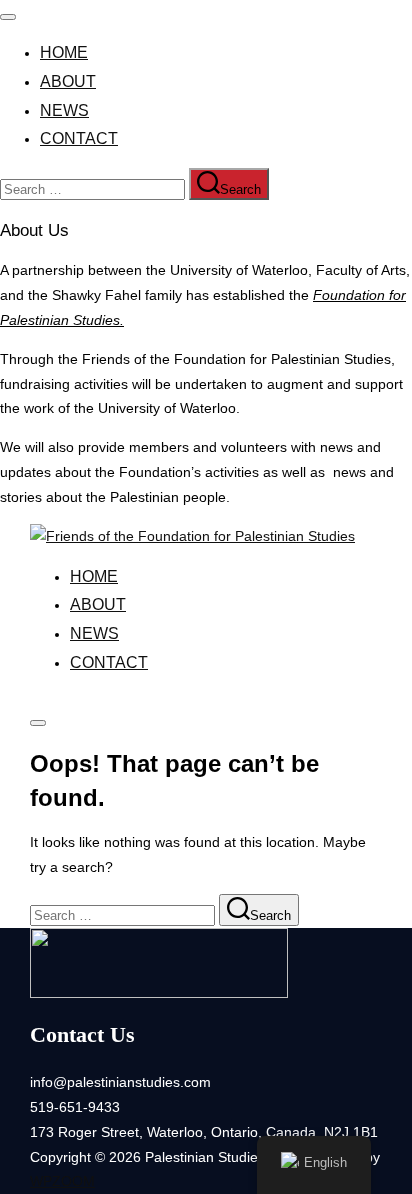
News (64, 110)
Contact (79, 138)
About (68, 81)
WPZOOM (62, 1181)
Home (64, 52)
